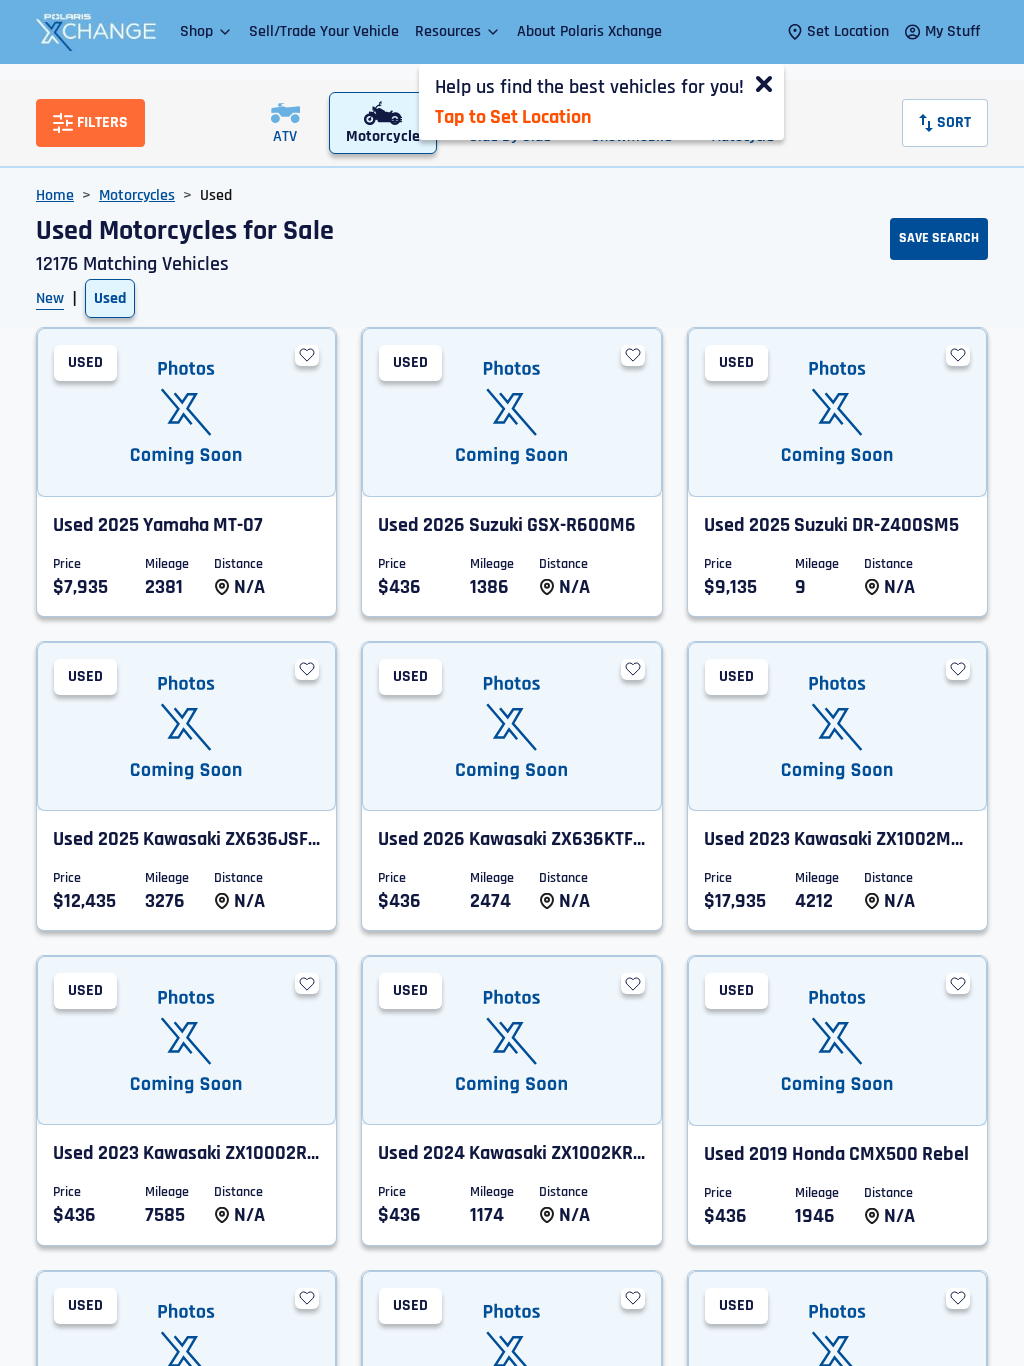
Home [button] (55, 195)
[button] (206, 31)
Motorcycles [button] (137, 195)
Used (110, 298)
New (50, 298)
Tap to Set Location (513, 117)
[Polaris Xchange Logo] (96, 32)
